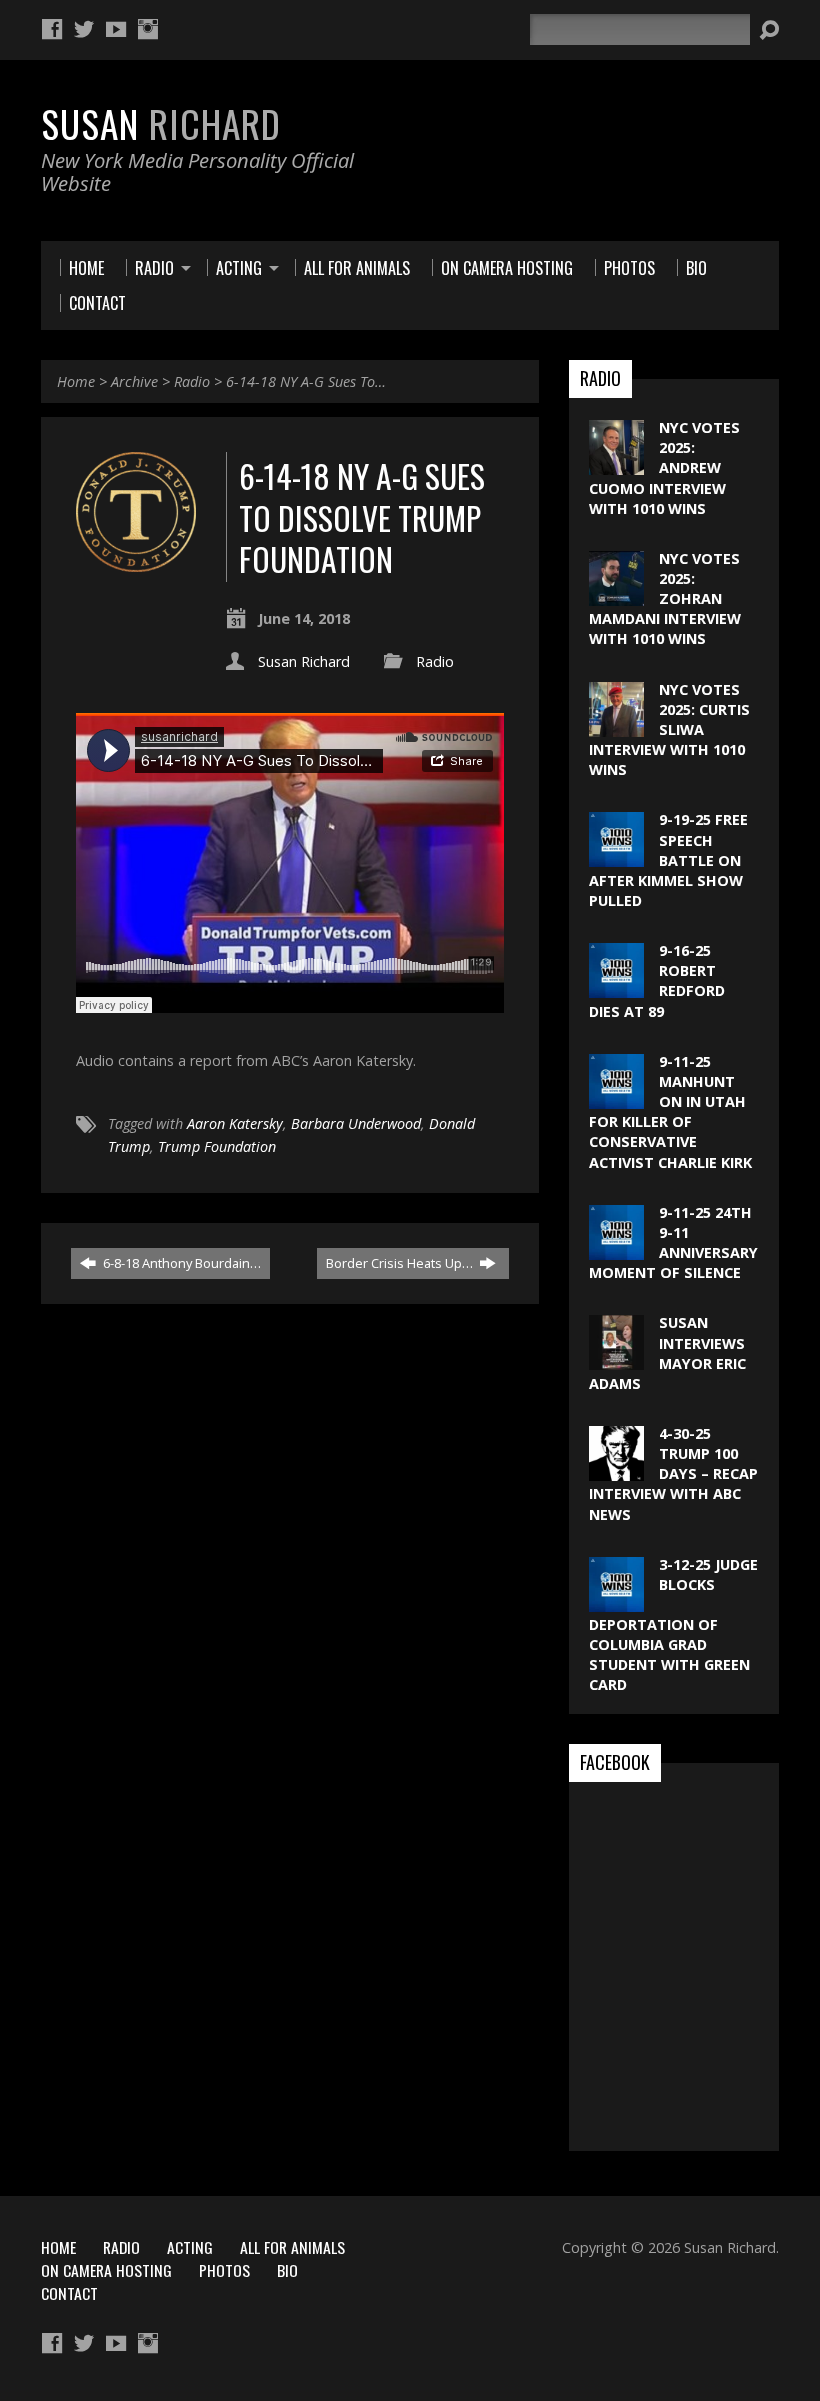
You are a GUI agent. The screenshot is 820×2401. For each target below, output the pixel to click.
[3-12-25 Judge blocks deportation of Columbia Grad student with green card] (616, 1601)
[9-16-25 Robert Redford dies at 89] (616, 987)
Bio (287, 2270)
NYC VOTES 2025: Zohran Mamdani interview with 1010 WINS (665, 599)
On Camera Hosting (106, 2270)
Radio (192, 381)
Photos (224, 2270)
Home (76, 381)
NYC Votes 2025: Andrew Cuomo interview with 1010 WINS (664, 468)
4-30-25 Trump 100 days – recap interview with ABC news (673, 1474)
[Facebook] (52, 29)
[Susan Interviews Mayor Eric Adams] (616, 1359)
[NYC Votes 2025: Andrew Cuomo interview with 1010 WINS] (616, 464)
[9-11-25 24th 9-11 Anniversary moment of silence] (616, 1249)
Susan (161, 123)
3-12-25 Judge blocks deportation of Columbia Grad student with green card (673, 1624)
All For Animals (292, 2247)
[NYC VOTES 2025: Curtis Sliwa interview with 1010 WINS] (616, 725)
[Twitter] (84, 29)
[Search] (769, 30)
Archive (134, 381)
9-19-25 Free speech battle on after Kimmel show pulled (668, 860)
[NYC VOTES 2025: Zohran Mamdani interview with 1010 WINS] (616, 595)
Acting (190, 2247)
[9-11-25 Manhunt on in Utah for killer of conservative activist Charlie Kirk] (616, 1098)
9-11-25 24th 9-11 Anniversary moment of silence (673, 1242)
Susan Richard (304, 661)
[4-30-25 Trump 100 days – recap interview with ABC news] (616, 1470)
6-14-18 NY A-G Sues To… (306, 381)
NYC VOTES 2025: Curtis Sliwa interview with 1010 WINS (669, 730)
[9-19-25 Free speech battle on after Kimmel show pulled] (616, 856)
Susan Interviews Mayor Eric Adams (667, 1352)
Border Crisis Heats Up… (401, 1263)
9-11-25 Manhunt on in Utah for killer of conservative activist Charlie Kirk (670, 1112)
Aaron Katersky (235, 1123)
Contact (69, 2293)
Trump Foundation (217, 1146)
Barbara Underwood (356, 1123)
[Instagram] (148, 29)
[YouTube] (116, 29)
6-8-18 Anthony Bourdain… (180, 1263)
